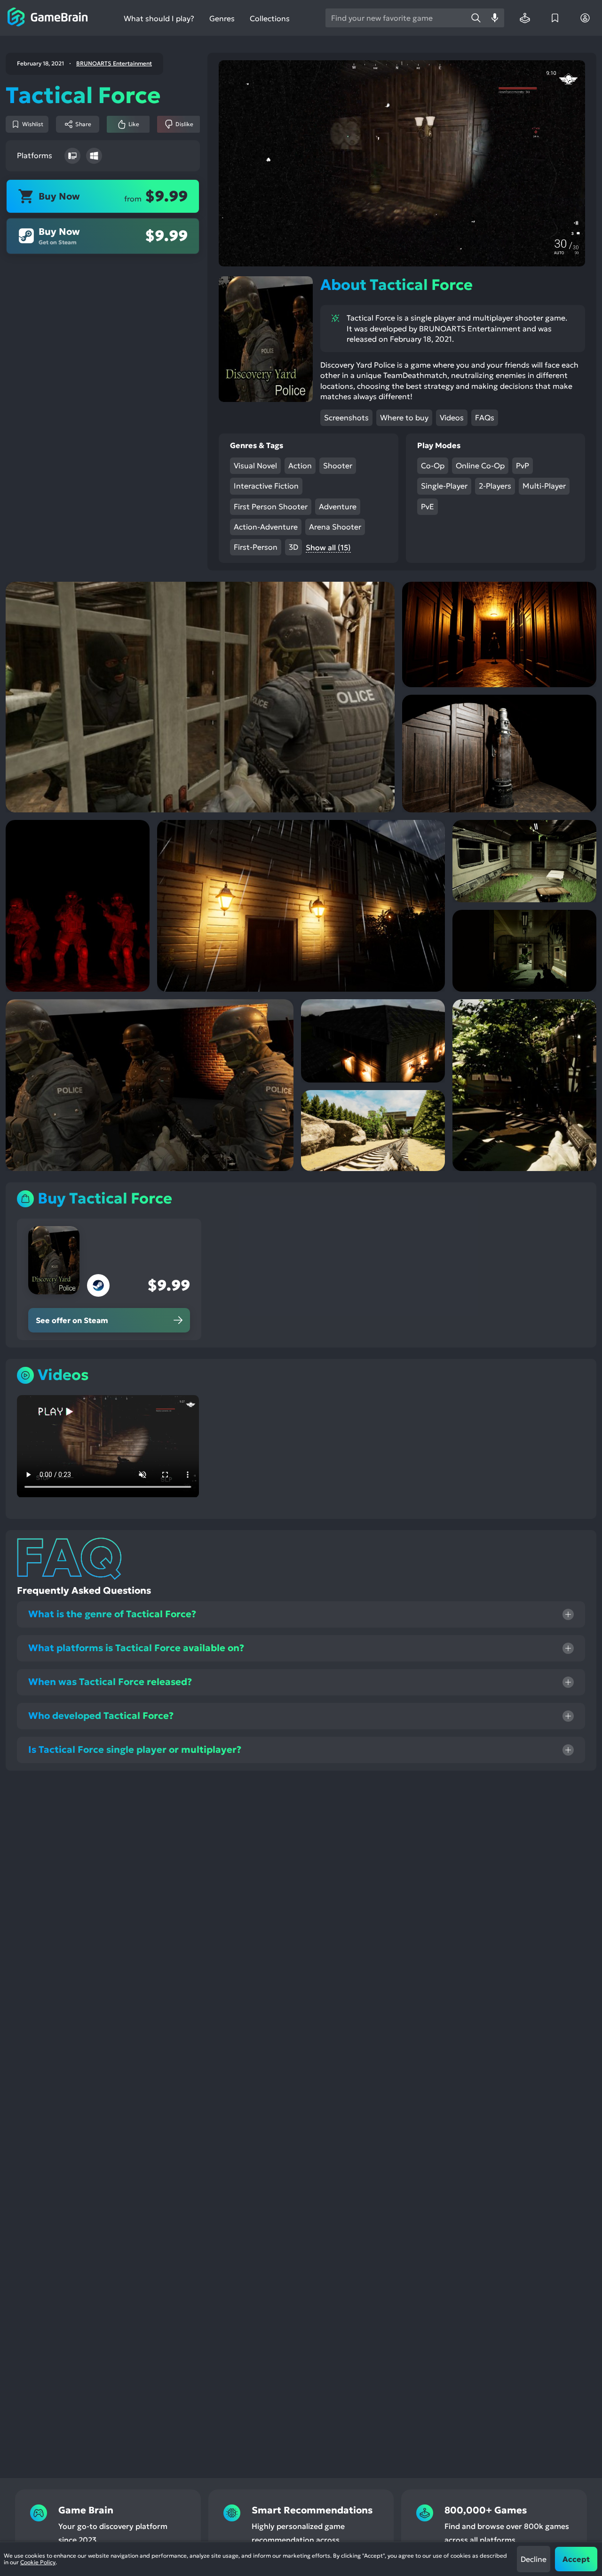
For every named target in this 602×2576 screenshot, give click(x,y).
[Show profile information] (585, 18)
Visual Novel (255, 465)
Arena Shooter (335, 527)
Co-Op (433, 465)
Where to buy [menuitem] (404, 417)
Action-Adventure (266, 527)
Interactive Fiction (266, 486)
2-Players (495, 486)
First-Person (256, 547)
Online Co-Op (480, 465)
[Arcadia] (525, 18)
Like (134, 124)
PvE (428, 506)
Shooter (338, 465)
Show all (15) (328, 547)
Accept (576, 2559)
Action (300, 465)
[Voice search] (495, 18)
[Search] (476, 18)
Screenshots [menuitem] (346, 417)
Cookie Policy (38, 2562)
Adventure (338, 506)
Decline (534, 2559)
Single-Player (444, 486)
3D (293, 547)
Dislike (184, 124)
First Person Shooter (271, 506)
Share (83, 124)
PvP (523, 465)
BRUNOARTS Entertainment (114, 64)
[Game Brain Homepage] (48, 18)
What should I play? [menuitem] (159, 19)
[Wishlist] (555, 18)
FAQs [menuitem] (485, 417)
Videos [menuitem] (452, 417)
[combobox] (396, 18)
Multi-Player (544, 486)
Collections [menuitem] (270, 19)
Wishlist (33, 124)
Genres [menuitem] (222, 18)
